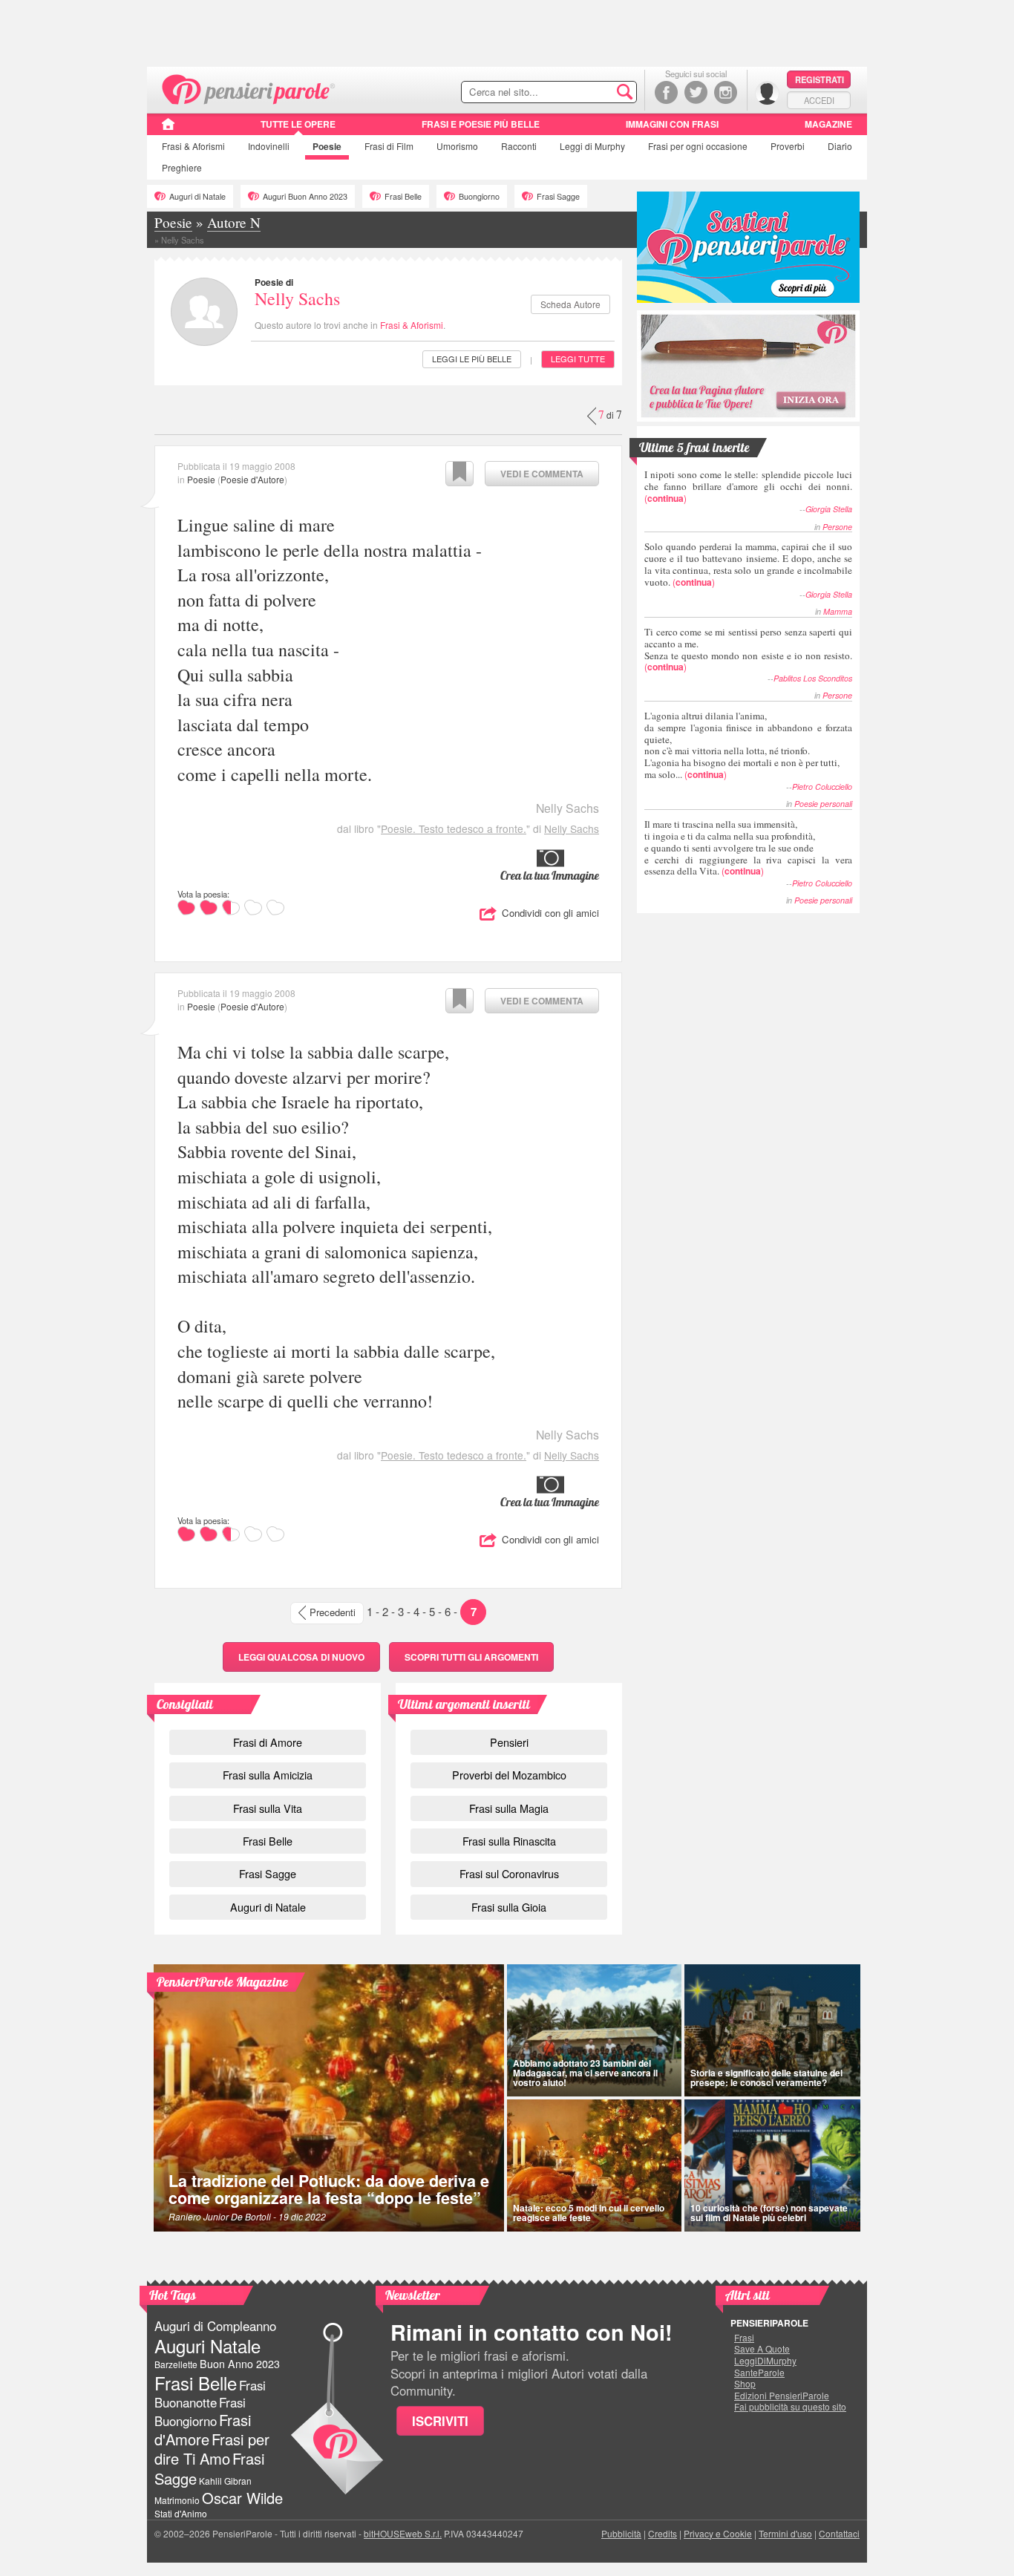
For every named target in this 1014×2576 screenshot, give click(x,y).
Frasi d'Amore (203, 2429)
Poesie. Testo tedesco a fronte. (454, 828)
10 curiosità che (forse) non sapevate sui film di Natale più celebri (769, 2213)
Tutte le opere (298, 124)
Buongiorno (479, 196)
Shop (745, 2384)
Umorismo (457, 146)
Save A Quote (762, 2349)
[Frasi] (168, 129)
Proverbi (788, 146)
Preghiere (182, 167)
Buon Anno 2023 (240, 2364)
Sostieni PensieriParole (748, 247)
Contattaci (839, 2533)
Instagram (726, 92)
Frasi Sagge (558, 196)
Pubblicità (621, 2533)
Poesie (327, 146)
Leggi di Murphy (592, 146)
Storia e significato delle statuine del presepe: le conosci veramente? (766, 2078)
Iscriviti (440, 2421)
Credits (663, 2533)
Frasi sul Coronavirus (509, 1873)
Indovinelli (269, 146)
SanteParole (759, 2373)
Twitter (696, 92)
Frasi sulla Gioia (509, 1907)
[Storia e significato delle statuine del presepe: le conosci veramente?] (773, 2030)
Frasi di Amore (268, 1742)
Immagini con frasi (672, 124)
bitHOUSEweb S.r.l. (403, 2533)
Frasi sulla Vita (268, 1808)
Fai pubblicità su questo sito (790, 2407)
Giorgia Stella (829, 509)
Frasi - (249, 88)
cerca (594, 93)
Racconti (519, 146)
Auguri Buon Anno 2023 (305, 196)
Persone (837, 527)
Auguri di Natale (197, 196)
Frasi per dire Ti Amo (212, 2449)
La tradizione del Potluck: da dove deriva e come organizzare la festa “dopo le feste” (329, 2190)
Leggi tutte (578, 359)
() (748, 486)
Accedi (819, 100)
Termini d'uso (785, 2533)
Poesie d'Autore (252, 479)
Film (389, 146)
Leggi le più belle (472, 359)
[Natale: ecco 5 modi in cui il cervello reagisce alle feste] (594, 2165)
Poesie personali (823, 804)
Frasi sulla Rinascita (509, 1841)
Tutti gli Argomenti (471, 1657)
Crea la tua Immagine (550, 875)
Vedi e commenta (542, 474)
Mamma (838, 611)
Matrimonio (177, 2500)
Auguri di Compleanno (215, 2326)
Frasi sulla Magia (509, 1808)
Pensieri (509, 1742)
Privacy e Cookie (718, 2533)
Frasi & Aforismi (412, 325)
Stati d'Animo (181, 2513)
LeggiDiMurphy (765, 2361)
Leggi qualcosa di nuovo (301, 1657)
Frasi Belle (403, 196)
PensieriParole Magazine (222, 1982)
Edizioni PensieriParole (782, 2396)
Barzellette (176, 2364)
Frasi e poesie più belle (481, 124)
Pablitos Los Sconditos (813, 678)
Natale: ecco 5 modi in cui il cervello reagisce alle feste (589, 2213)
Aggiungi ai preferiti (459, 474)
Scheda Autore (570, 304)
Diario (840, 146)
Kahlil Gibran (225, 2481)
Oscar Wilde (242, 2498)
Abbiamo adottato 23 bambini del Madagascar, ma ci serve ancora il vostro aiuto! (585, 2073)
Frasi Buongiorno (200, 2412)
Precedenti (333, 1612)
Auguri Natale (207, 2345)
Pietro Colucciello (822, 787)
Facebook (666, 92)
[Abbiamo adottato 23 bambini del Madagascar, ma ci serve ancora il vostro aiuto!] (594, 2030)
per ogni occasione (698, 146)
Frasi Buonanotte (210, 2394)
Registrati (820, 79)
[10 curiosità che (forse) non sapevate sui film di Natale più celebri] (773, 2165)
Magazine (828, 124)
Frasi (193, 146)
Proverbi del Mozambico (509, 1775)
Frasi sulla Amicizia (268, 1775)
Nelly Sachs (297, 298)
